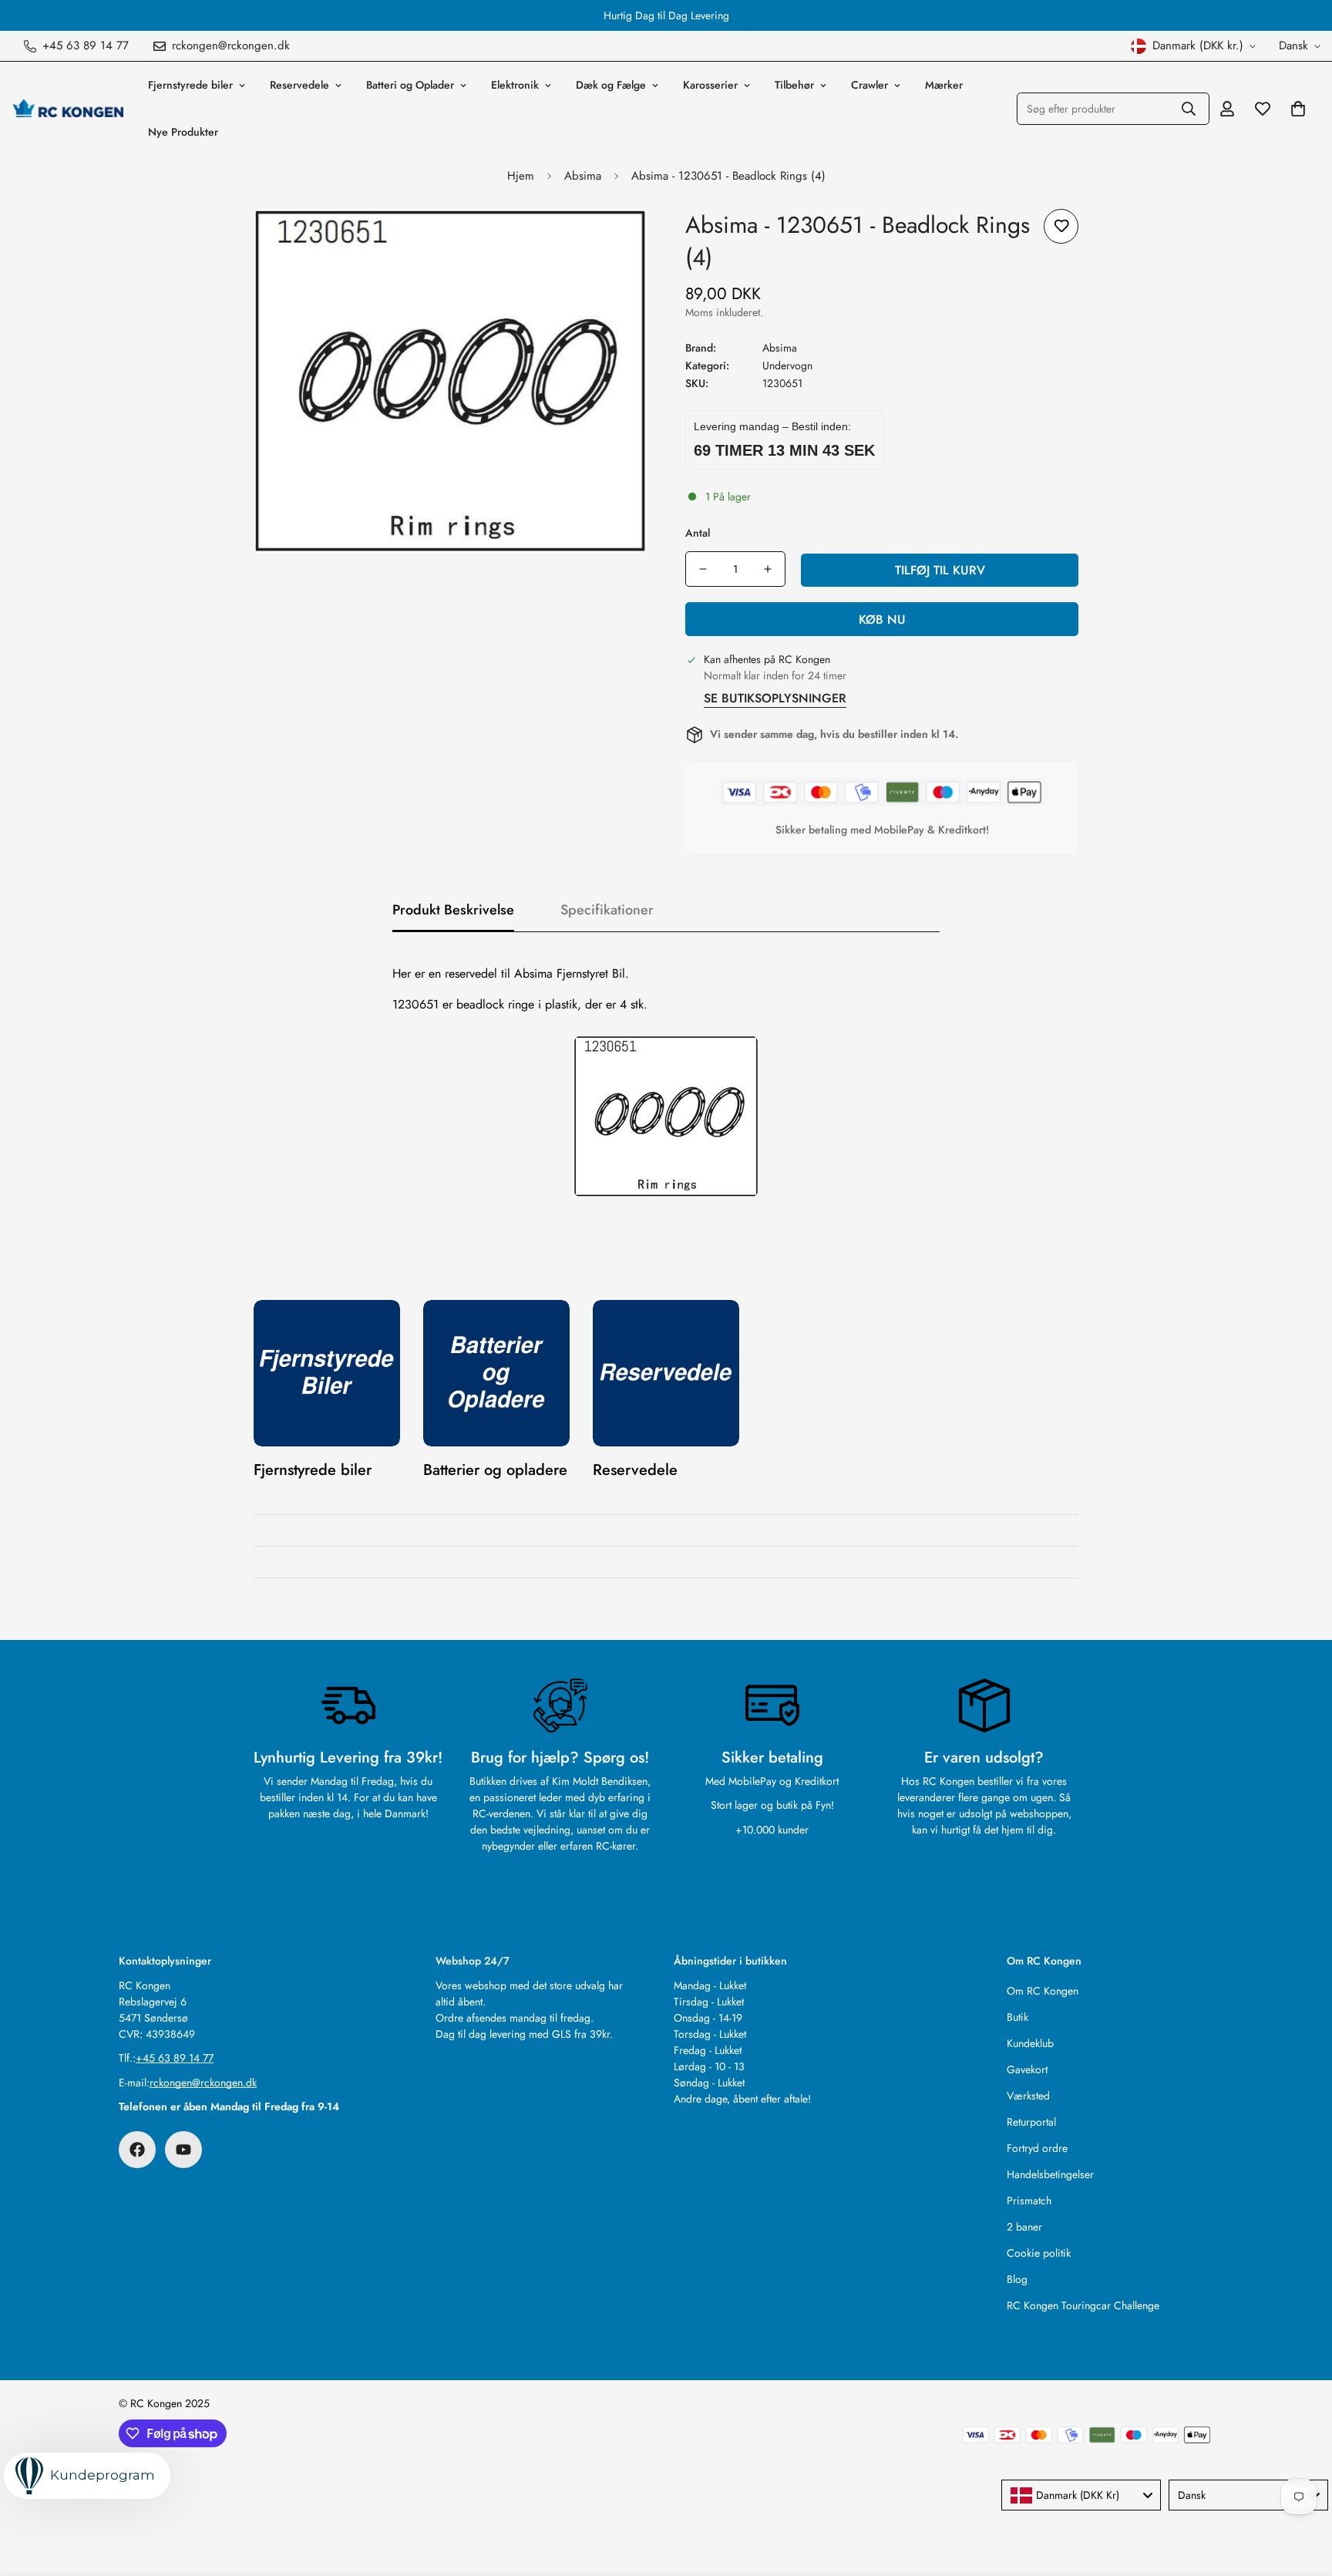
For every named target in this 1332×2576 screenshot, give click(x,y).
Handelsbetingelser (1050, 2174)
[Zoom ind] (614, 242)
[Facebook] (137, 2150)
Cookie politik (1039, 2253)
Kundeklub (1030, 2043)
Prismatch (1029, 2201)
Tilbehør (794, 85)
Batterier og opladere (495, 1470)
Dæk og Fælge (611, 85)
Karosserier (710, 85)
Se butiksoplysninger (775, 698)
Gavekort (1027, 2069)
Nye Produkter (183, 132)
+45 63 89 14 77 (175, 2058)
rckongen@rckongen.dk (203, 2083)
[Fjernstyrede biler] (327, 1373)
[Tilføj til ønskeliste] (1061, 226)
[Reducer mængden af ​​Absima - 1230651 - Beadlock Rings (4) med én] (703, 569)
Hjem (521, 176)
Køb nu (882, 620)
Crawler (869, 85)
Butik (1017, 2017)
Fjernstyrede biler (190, 85)
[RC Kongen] (67, 109)
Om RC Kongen (1043, 1991)
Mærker (944, 85)
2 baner (1024, 2227)
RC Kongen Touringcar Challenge (1083, 2305)
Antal (698, 533)
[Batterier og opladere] (496, 1373)
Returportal (1031, 2122)
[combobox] (1081, 2495)
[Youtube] (183, 2150)
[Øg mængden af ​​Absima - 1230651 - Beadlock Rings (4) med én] (768, 569)
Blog (1017, 2279)
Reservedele (299, 85)
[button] (1298, 109)
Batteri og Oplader (410, 85)
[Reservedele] (666, 1373)
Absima (583, 176)
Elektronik (515, 85)
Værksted (1028, 2096)
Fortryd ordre (1037, 2148)
